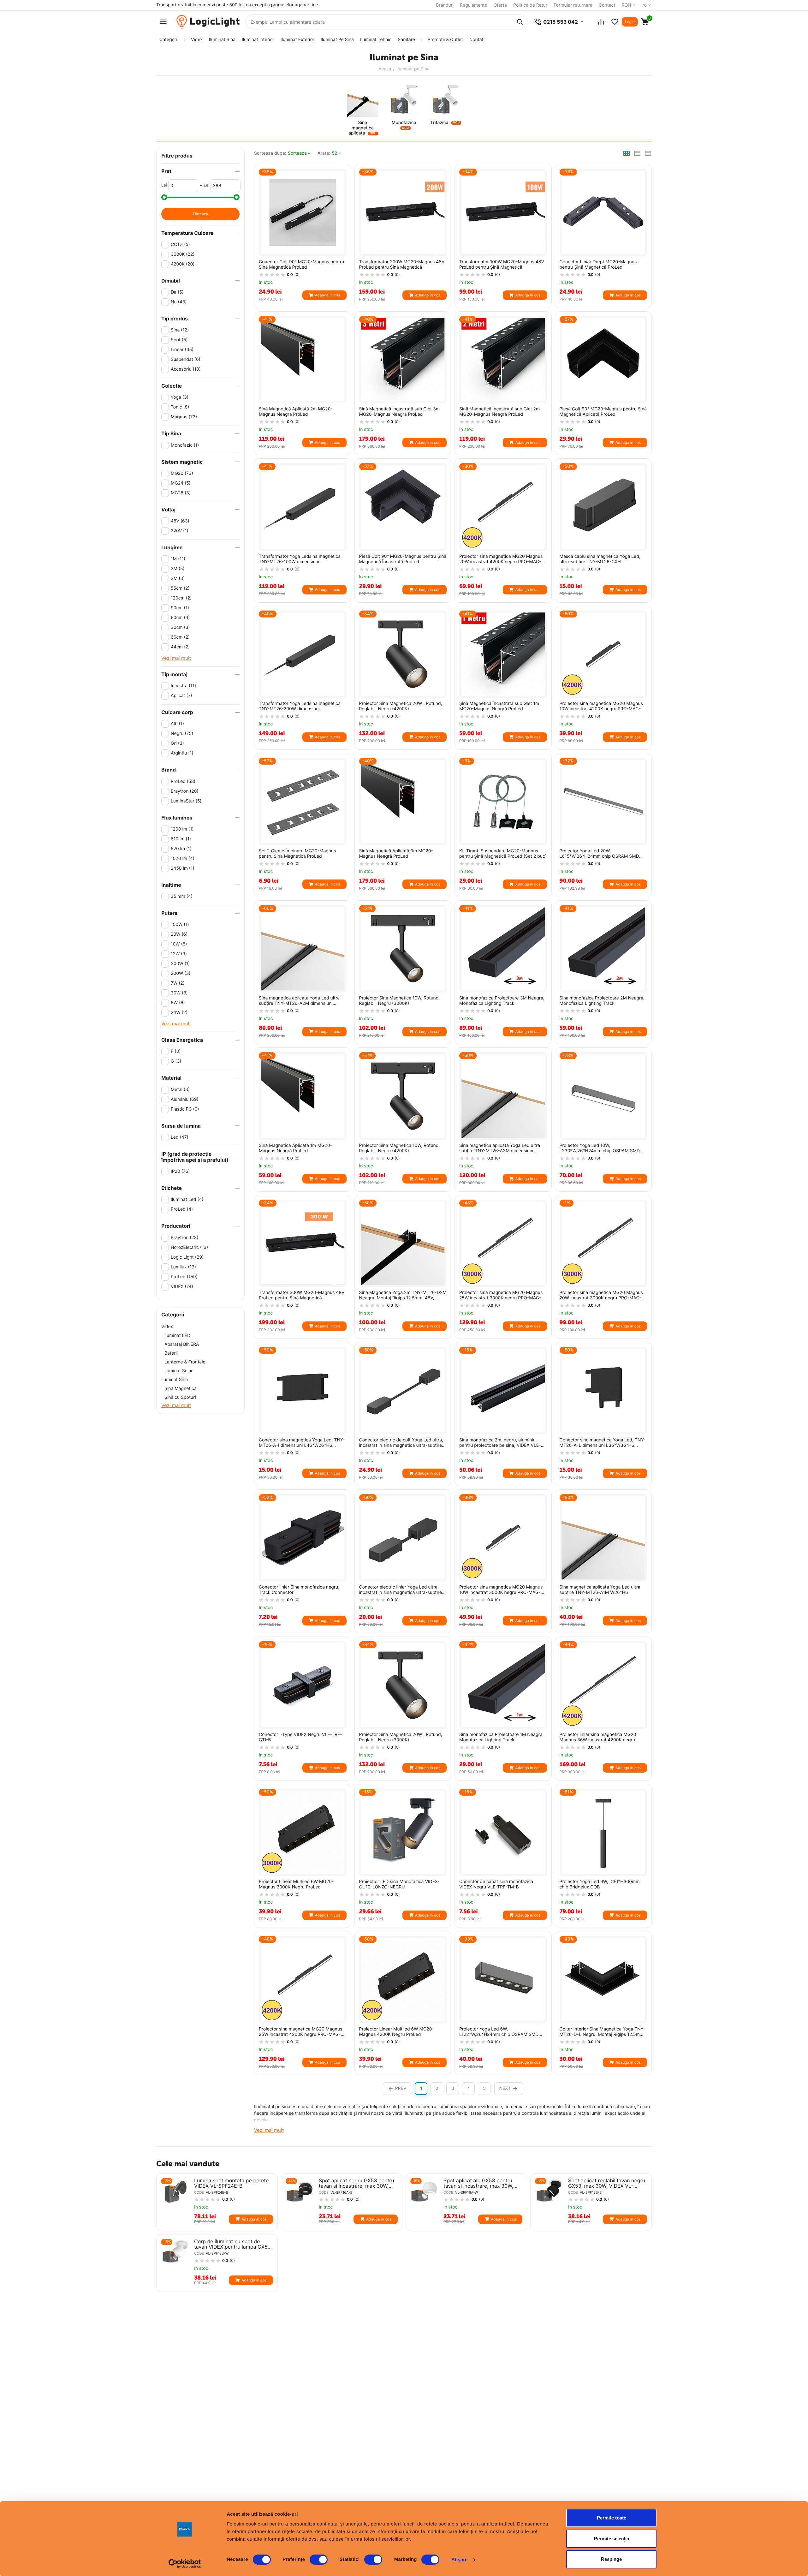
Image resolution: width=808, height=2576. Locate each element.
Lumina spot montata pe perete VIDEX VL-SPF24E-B (232, 2183)
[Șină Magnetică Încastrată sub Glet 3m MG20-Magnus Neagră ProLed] (403, 360)
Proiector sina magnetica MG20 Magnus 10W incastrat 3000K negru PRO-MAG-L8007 (501, 1590)
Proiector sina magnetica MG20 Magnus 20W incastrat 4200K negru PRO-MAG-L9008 (501, 559)
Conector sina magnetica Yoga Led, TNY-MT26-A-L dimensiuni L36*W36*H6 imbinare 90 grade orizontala (603, 1443)
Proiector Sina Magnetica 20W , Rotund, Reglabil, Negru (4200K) (401, 706)
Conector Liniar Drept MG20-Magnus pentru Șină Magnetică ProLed (598, 265)
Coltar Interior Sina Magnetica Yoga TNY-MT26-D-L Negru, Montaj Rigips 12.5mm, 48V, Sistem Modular (603, 2032)
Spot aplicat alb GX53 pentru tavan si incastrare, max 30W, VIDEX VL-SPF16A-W (478, 2183)
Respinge (611, 2559)
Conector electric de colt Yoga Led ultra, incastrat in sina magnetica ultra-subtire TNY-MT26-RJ (401, 1443)
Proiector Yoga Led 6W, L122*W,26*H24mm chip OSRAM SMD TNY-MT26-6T (499, 2032)
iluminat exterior (297, 40)
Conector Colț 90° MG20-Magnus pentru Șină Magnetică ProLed (301, 265)
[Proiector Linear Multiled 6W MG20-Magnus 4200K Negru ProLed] (403, 1980)
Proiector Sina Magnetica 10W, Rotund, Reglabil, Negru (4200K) (400, 1148)
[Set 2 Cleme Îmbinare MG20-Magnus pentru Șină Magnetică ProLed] (303, 802)
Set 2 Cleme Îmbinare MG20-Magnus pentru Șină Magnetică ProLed (297, 854)
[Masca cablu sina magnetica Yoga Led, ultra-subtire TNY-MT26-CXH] (603, 507)
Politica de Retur (530, 5)
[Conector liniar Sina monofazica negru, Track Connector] (303, 1538)
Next (505, 2088)
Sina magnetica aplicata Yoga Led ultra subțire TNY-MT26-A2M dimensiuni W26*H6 (299, 1001)
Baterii (171, 1353)
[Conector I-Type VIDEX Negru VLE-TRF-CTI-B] (303, 1685)
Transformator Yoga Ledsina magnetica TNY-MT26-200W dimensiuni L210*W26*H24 (300, 707)
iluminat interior (258, 40)
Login (630, 22)
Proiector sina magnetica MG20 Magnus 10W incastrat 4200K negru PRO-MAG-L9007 (601, 707)
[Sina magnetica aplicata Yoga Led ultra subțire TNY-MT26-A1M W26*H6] (603, 1538)
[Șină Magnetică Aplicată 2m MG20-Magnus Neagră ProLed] (303, 360)
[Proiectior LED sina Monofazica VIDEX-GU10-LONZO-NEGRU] (403, 1833)
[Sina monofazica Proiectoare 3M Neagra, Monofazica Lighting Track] (503, 949)
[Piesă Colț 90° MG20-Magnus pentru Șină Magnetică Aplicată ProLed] (603, 360)
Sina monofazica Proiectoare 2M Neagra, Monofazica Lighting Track (602, 1001)
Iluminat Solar (178, 1371)
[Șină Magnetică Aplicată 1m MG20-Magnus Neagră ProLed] (303, 1096)
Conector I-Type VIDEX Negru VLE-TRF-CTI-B (300, 1737)
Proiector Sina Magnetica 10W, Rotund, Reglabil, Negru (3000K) (400, 1001)
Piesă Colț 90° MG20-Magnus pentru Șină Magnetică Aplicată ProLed (603, 412)
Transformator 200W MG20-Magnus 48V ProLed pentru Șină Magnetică (402, 265)
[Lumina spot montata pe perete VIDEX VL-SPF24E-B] (175, 2192)
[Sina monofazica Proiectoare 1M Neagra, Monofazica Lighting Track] (503, 1685)
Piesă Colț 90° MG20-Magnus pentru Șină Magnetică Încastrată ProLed (403, 559)
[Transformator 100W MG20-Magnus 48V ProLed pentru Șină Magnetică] (503, 212)
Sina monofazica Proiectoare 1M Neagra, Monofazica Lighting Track (501, 1737)
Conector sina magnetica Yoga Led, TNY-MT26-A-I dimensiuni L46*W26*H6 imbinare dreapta (302, 1443)
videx (197, 40)
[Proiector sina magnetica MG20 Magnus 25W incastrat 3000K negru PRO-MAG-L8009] (503, 1243)
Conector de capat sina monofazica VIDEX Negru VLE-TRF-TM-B (496, 1884)
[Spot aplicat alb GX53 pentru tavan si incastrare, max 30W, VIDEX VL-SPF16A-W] (425, 2192)
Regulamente (474, 5)
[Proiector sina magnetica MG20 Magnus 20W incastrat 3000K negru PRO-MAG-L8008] (603, 1243)
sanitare (406, 40)
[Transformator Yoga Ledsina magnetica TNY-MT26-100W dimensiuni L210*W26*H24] (303, 507)
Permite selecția (612, 2539)
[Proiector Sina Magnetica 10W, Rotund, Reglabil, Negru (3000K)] (403, 949)
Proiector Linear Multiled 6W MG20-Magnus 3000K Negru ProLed (296, 1884)
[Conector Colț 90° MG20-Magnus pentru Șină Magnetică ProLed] (303, 212)
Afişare (460, 2560)
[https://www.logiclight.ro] (208, 22)
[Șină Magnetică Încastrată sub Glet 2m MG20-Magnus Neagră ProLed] (503, 360)
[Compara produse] (601, 22)
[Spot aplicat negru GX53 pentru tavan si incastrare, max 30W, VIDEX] (300, 2192)
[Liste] (615, 22)
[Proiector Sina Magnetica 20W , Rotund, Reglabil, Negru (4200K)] (403, 654)
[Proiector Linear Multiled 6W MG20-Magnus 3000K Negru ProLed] (303, 1833)
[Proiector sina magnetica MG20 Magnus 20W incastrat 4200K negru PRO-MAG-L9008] (503, 507)
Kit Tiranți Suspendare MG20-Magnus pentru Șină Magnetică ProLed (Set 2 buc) (503, 854)
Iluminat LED (177, 1336)
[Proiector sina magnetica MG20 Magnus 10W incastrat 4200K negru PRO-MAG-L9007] (603, 654)
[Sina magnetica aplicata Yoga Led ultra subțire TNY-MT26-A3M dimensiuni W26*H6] (503, 1096)
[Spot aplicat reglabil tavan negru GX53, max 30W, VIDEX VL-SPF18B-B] (549, 2192)
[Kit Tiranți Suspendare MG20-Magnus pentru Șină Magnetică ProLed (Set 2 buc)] (503, 802)
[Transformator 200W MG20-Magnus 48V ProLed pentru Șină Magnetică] (403, 212)
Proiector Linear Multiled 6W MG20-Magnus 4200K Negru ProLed (397, 2032)
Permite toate (612, 2518)
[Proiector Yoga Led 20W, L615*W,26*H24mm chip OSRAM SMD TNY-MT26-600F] (603, 802)
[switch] (319, 2560)
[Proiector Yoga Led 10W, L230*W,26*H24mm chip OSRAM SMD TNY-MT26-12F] (603, 1096)
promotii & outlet (445, 40)
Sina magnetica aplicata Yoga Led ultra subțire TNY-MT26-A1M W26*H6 (600, 1590)
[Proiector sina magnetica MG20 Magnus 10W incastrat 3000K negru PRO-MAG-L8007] (503, 1538)
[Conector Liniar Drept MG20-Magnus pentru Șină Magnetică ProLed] (603, 212)
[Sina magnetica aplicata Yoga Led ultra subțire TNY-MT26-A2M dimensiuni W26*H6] (303, 949)
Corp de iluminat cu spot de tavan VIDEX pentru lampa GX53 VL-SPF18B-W (232, 2244)
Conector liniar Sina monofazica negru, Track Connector (299, 1590)
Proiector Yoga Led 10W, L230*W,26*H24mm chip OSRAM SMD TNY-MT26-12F (600, 1148)
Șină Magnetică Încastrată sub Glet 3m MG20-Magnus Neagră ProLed (400, 412)
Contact (607, 5)
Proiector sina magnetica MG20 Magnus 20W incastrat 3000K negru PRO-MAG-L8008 (601, 1296)
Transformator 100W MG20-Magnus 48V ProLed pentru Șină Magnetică (502, 265)
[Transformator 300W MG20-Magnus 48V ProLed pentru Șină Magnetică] (303, 1243)
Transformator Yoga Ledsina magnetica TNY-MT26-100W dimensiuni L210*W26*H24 (300, 559)
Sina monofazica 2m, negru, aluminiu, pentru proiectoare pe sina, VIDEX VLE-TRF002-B (500, 1443)
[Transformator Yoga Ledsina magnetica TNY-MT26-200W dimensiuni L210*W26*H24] (303, 654)
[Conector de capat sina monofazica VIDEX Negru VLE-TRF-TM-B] (503, 1833)
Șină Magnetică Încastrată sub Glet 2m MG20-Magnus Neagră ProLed (499, 412)
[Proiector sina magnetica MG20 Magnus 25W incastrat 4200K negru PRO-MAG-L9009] (303, 1980)
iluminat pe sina (337, 40)
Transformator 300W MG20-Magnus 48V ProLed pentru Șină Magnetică (302, 1295)
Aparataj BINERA (182, 1344)
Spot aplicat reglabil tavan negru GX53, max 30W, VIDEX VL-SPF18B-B (607, 2183)
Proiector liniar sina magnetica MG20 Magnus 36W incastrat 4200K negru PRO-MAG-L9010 (598, 1738)
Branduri (445, 5)
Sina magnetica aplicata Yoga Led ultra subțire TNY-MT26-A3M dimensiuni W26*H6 (500, 1148)
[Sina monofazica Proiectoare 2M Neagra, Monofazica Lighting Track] (603, 949)
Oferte (500, 5)
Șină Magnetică (181, 1389)
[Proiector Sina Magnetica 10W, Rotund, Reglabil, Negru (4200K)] (403, 1096)
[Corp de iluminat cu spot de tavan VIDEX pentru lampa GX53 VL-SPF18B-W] (175, 2253)
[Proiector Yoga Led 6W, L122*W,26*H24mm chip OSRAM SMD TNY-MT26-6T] (503, 1980)
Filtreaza (200, 214)
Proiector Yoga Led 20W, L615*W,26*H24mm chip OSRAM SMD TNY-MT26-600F (599, 854)
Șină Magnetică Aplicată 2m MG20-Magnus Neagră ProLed (296, 412)
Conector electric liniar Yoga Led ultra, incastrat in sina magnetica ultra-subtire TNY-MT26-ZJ (401, 1590)
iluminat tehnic (376, 40)
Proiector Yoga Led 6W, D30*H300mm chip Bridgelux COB (600, 1884)
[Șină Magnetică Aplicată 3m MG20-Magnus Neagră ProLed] (403, 802)
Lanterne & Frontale (185, 1362)
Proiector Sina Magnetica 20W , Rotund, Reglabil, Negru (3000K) (401, 1737)
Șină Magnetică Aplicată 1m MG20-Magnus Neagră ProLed (295, 1148)
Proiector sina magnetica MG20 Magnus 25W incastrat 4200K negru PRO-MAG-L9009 (300, 2032)
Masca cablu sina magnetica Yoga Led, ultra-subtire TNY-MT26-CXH (600, 559)
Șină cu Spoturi (180, 1397)
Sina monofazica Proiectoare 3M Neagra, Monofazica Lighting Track (502, 1001)
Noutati (477, 40)
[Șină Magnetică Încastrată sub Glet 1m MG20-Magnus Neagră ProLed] (503, 654)
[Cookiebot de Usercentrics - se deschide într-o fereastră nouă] (185, 2564)
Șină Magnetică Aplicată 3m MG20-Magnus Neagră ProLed (396, 854)
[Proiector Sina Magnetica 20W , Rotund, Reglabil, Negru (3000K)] (403, 1685)
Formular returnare (573, 5)
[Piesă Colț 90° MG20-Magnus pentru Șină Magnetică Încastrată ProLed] (403, 507)
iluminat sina (222, 40)
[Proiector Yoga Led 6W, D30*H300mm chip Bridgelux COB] (603, 1833)
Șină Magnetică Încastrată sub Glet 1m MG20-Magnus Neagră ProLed (499, 706)
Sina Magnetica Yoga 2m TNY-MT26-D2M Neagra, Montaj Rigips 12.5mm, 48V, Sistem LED (403, 1296)
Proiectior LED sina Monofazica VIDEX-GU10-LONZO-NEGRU (399, 1884)
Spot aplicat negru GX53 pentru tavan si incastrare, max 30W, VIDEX (356, 2183)
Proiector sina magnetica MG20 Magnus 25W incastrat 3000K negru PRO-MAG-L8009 (501, 1296)
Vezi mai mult (176, 658)
